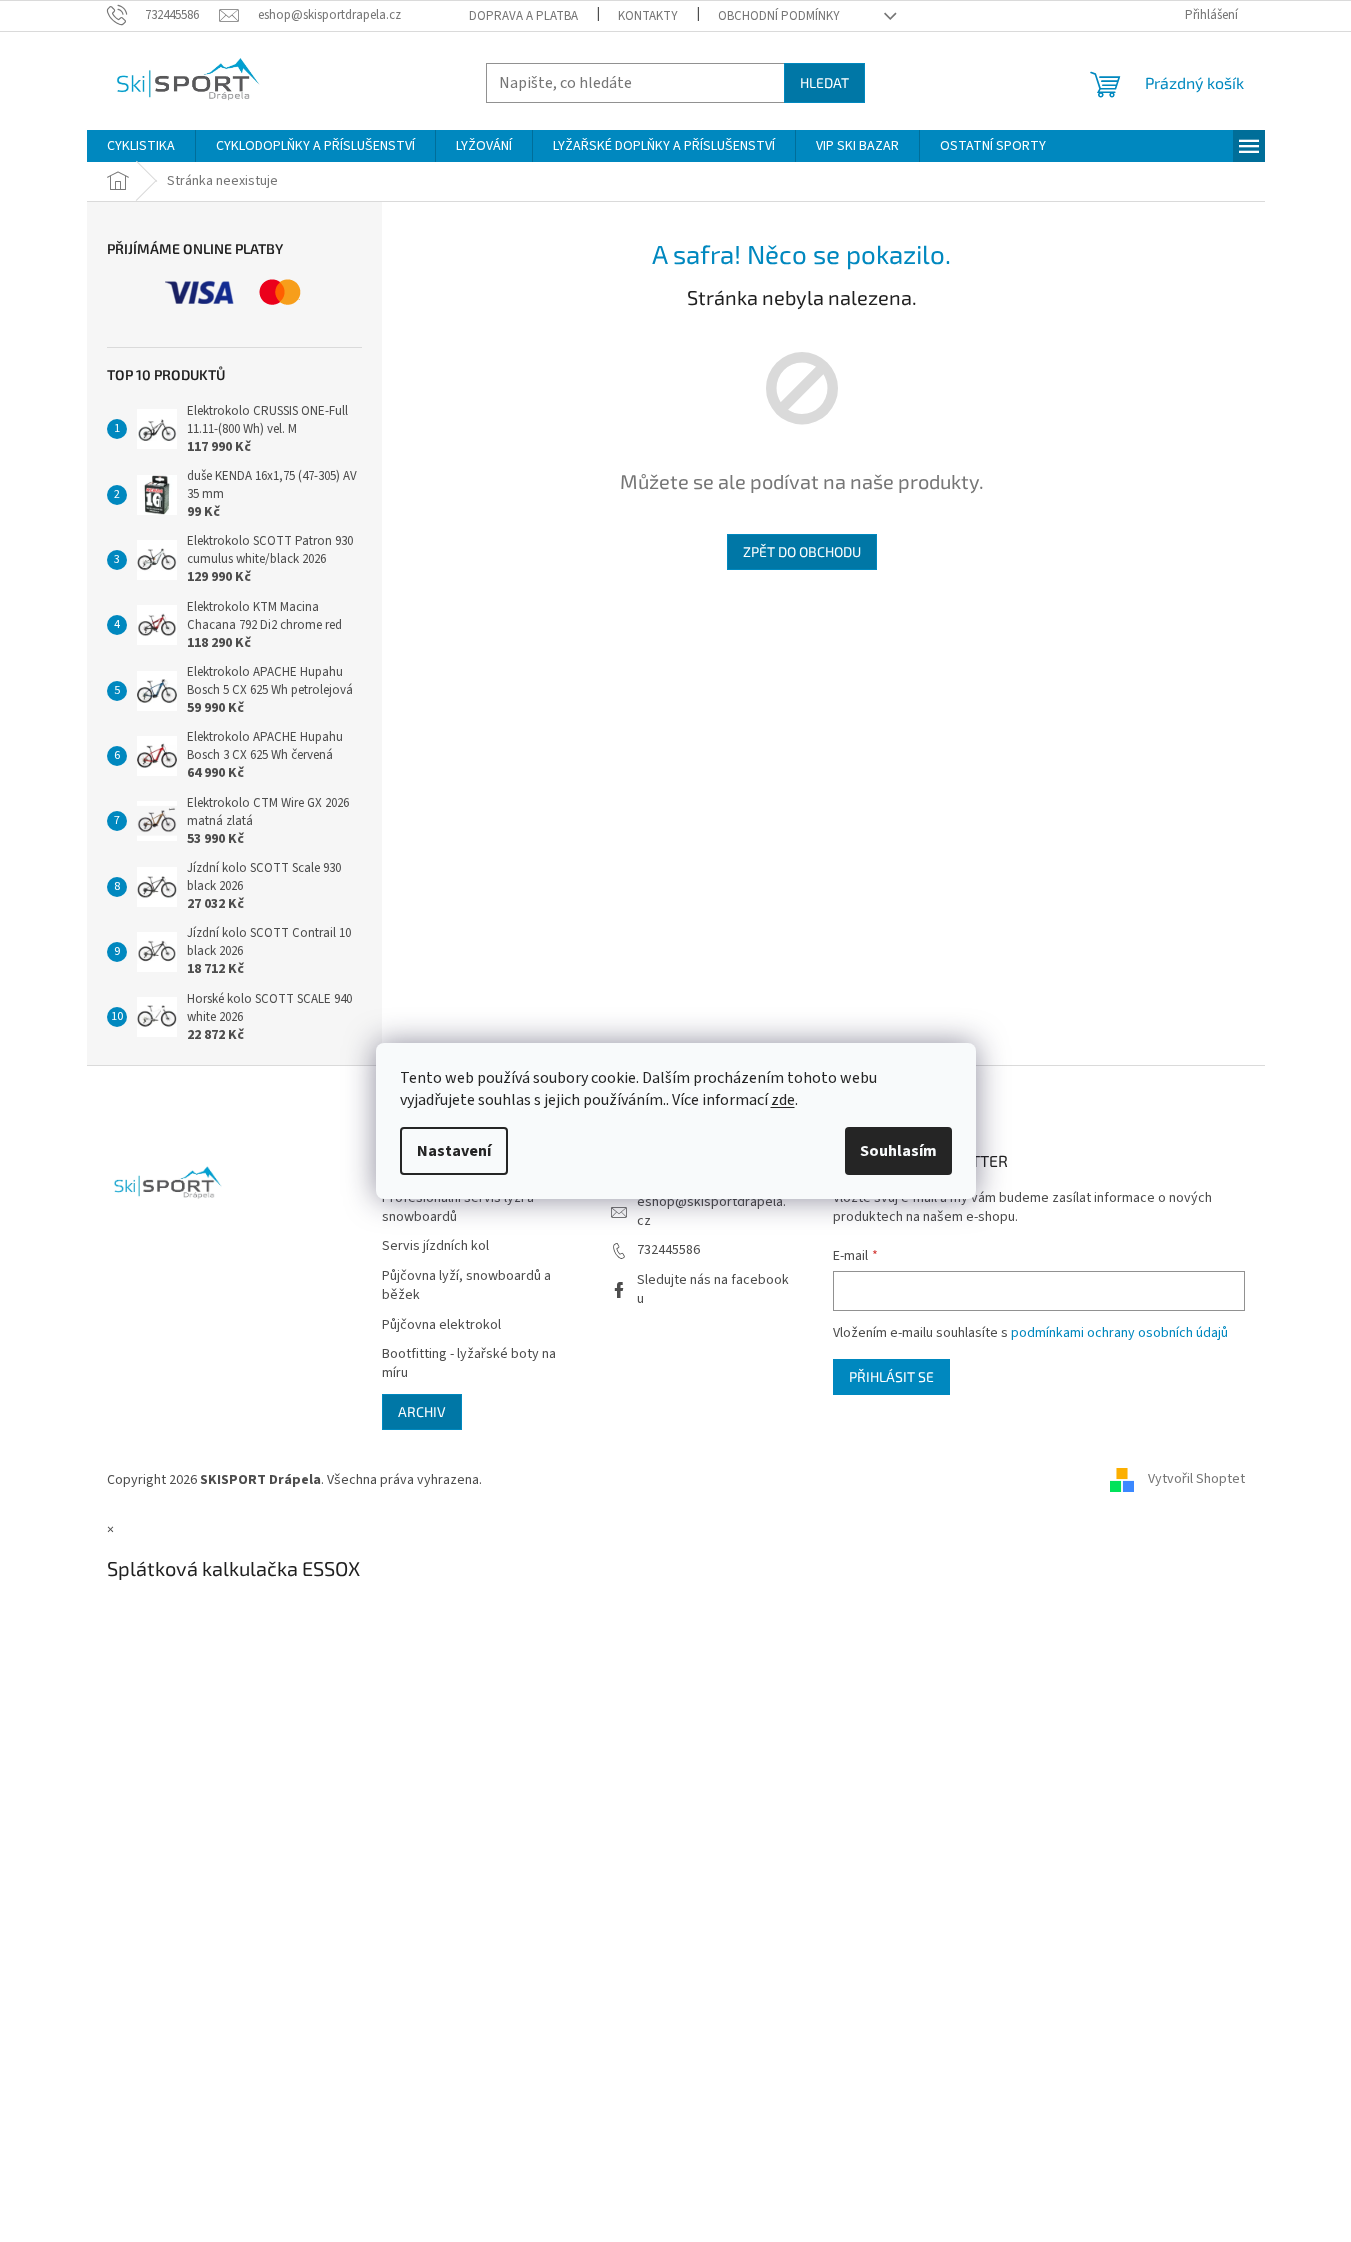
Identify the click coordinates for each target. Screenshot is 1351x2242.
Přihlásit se (891, 1376)
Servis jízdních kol (435, 1246)
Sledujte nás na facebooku (713, 1289)
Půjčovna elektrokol (441, 1325)
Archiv (422, 1411)
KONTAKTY (648, 16)
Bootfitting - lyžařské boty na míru (469, 1364)
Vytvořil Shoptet (1196, 1480)
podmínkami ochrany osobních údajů (1119, 1333)
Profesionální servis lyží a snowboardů (458, 1208)
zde (783, 1100)
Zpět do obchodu (802, 551)
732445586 (668, 1250)
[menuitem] (141, 146)
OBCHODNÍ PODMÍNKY (779, 16)
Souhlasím (898, 1151)
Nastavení (454, 1151)
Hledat (824, 82)
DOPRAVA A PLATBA (523, 16)
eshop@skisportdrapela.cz (711, 1211)
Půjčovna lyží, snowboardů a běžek (466, 1286)
